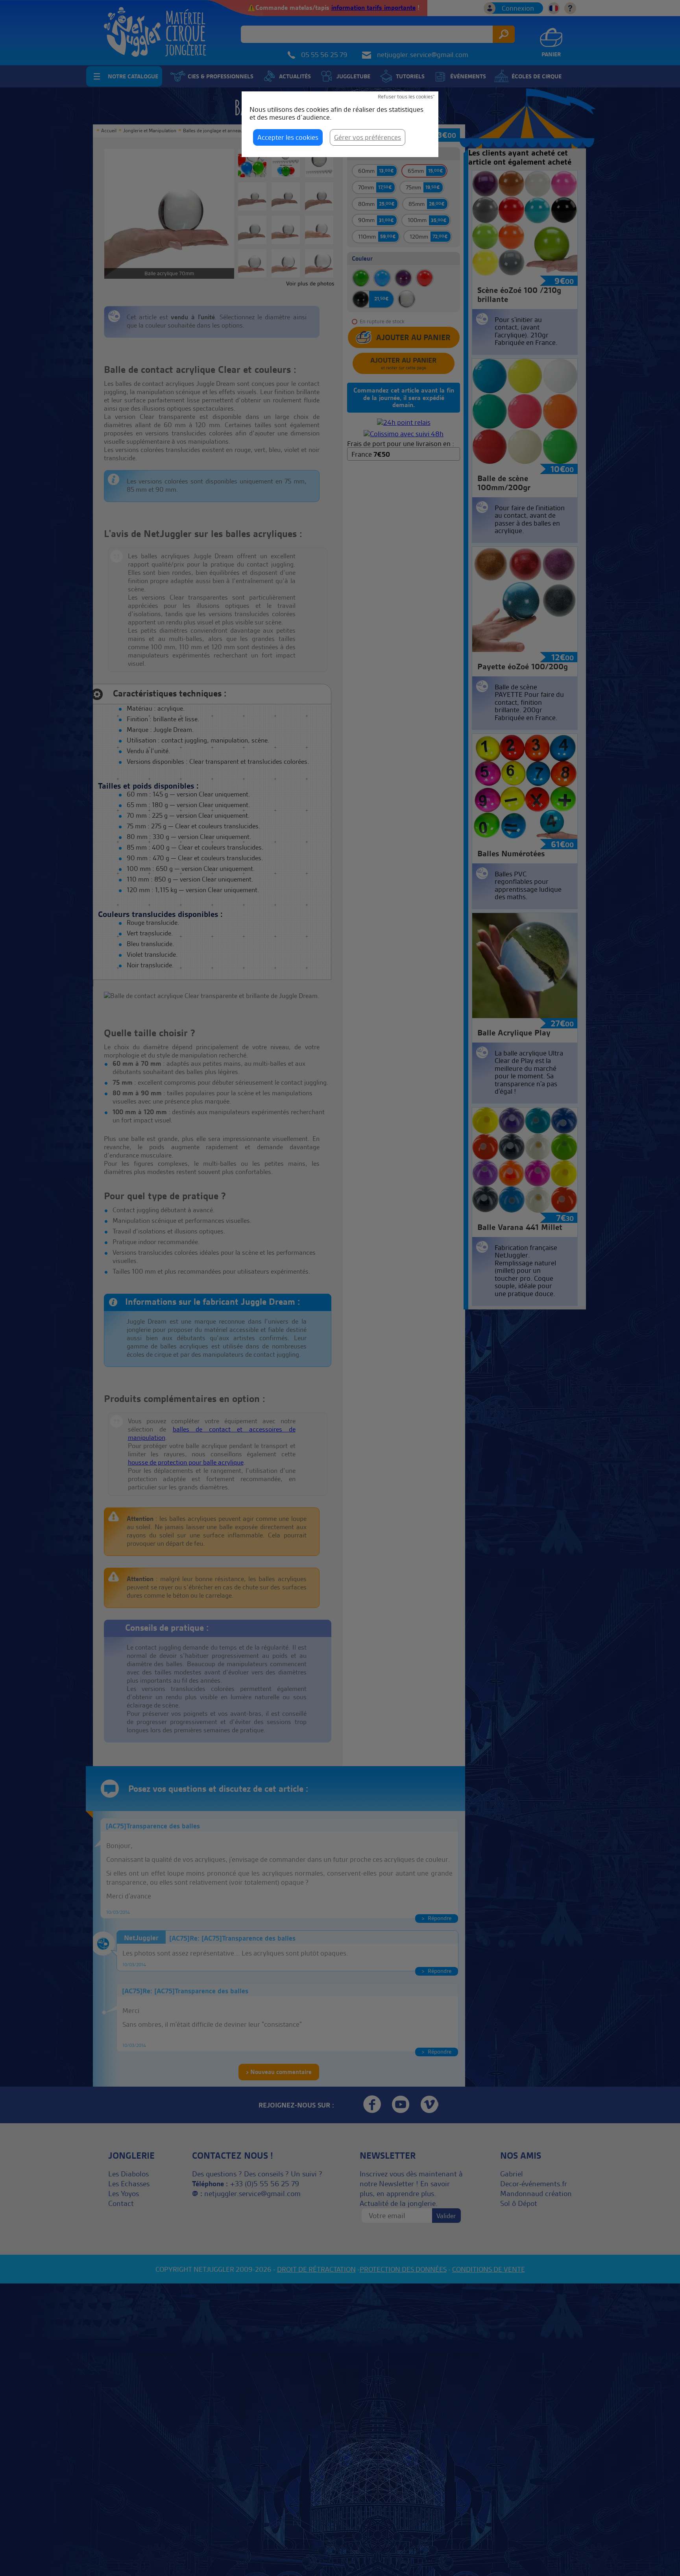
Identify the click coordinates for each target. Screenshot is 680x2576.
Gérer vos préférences (368, 137)
